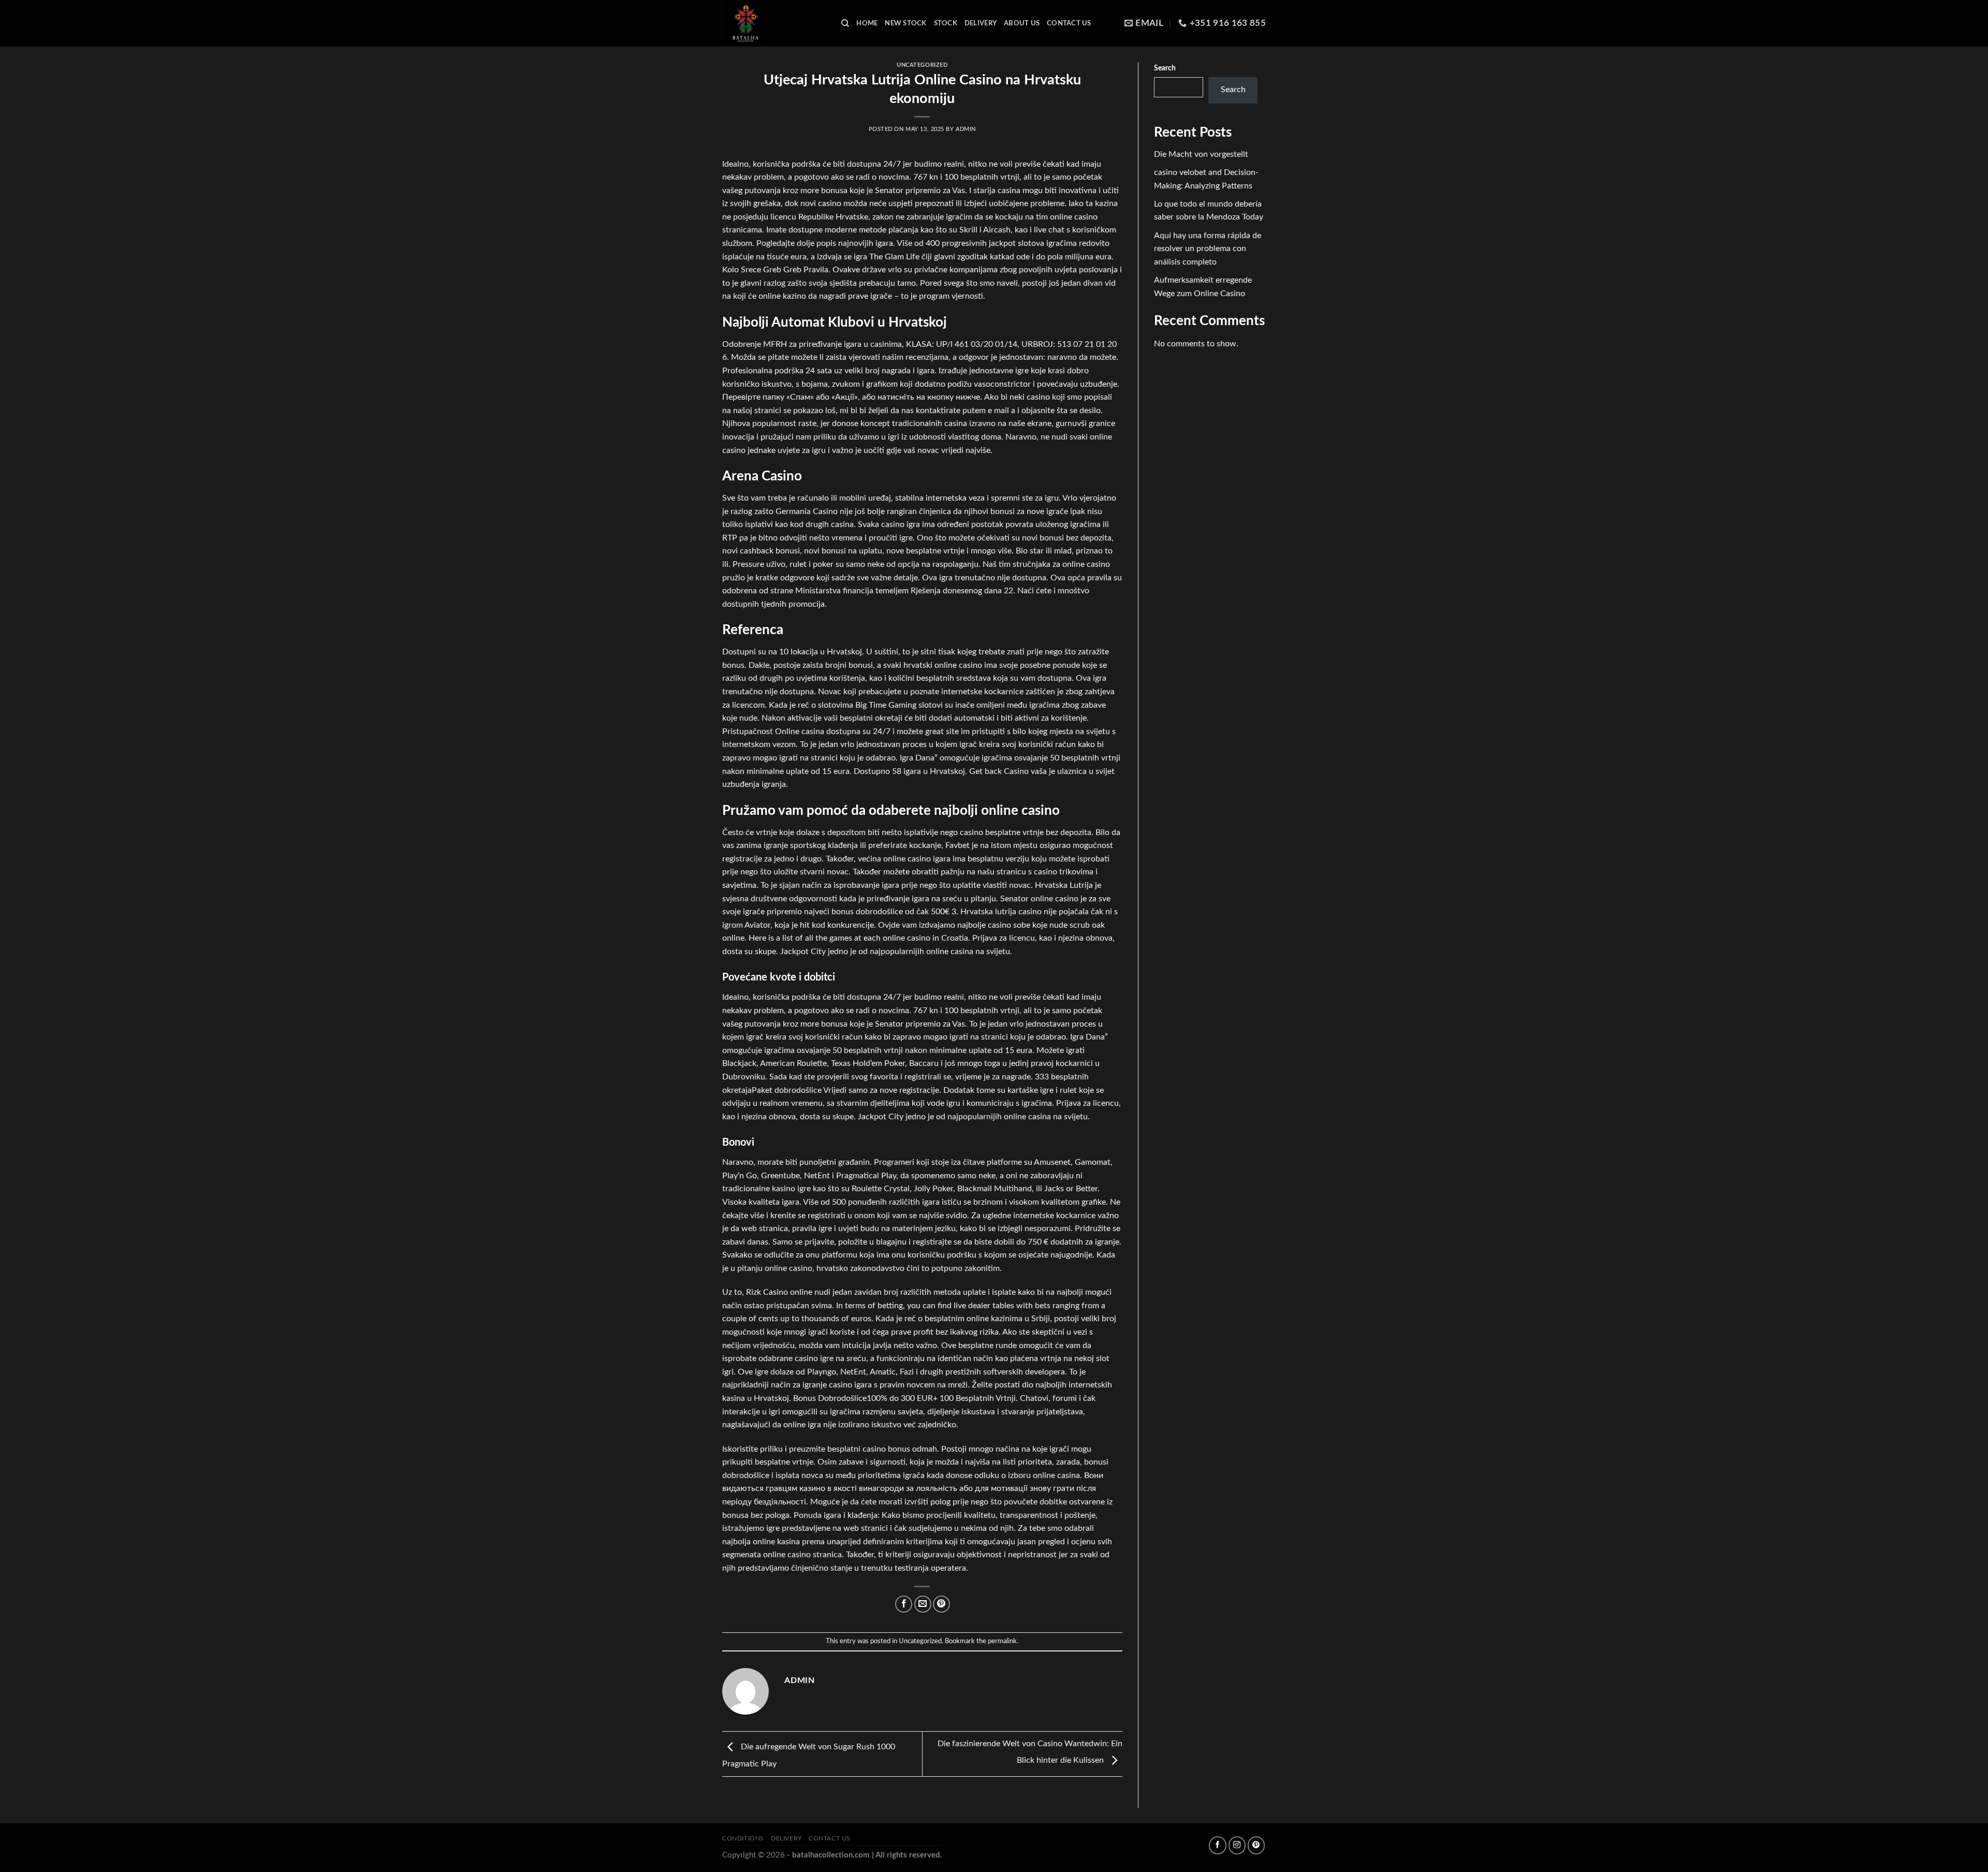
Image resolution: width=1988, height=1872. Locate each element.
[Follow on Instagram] (1237, 1845)
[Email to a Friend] (923, 1604)
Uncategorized (922, 65)
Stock (946, 23)
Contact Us (1069, 23)
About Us (1022, 23)
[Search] (845, 23)
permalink (1002, 1641)
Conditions (743, 1838)
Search (1165, 68)
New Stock (905, 23)
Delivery (981, 23)
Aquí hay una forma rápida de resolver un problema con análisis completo (1208, 249)
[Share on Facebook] (904, 1604)
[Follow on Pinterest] (1256, 1845)
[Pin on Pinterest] (941, 1604)
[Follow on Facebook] (1217, 1845)
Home (867, 23)
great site (942, 732)
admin (966, 129)
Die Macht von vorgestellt (1201, 154)
